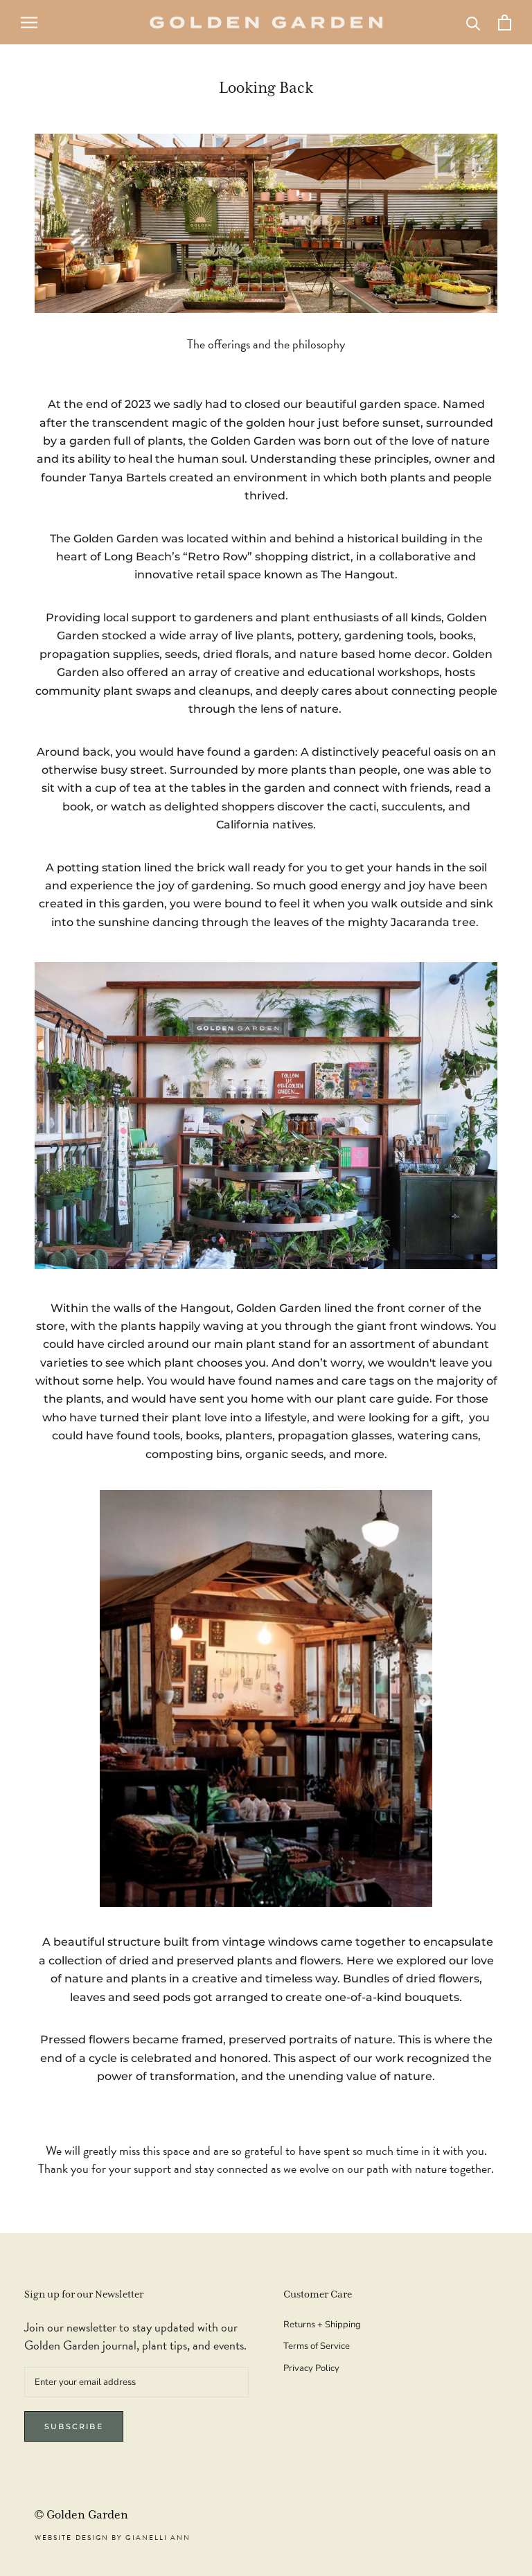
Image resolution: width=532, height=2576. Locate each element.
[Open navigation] (29, 23)
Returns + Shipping (322, 2325)
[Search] (473, 23)
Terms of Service (317, 2346)
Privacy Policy (311, 2368)
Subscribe (74, 2426)
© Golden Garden (81, 2515)
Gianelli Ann (158, 2538)
